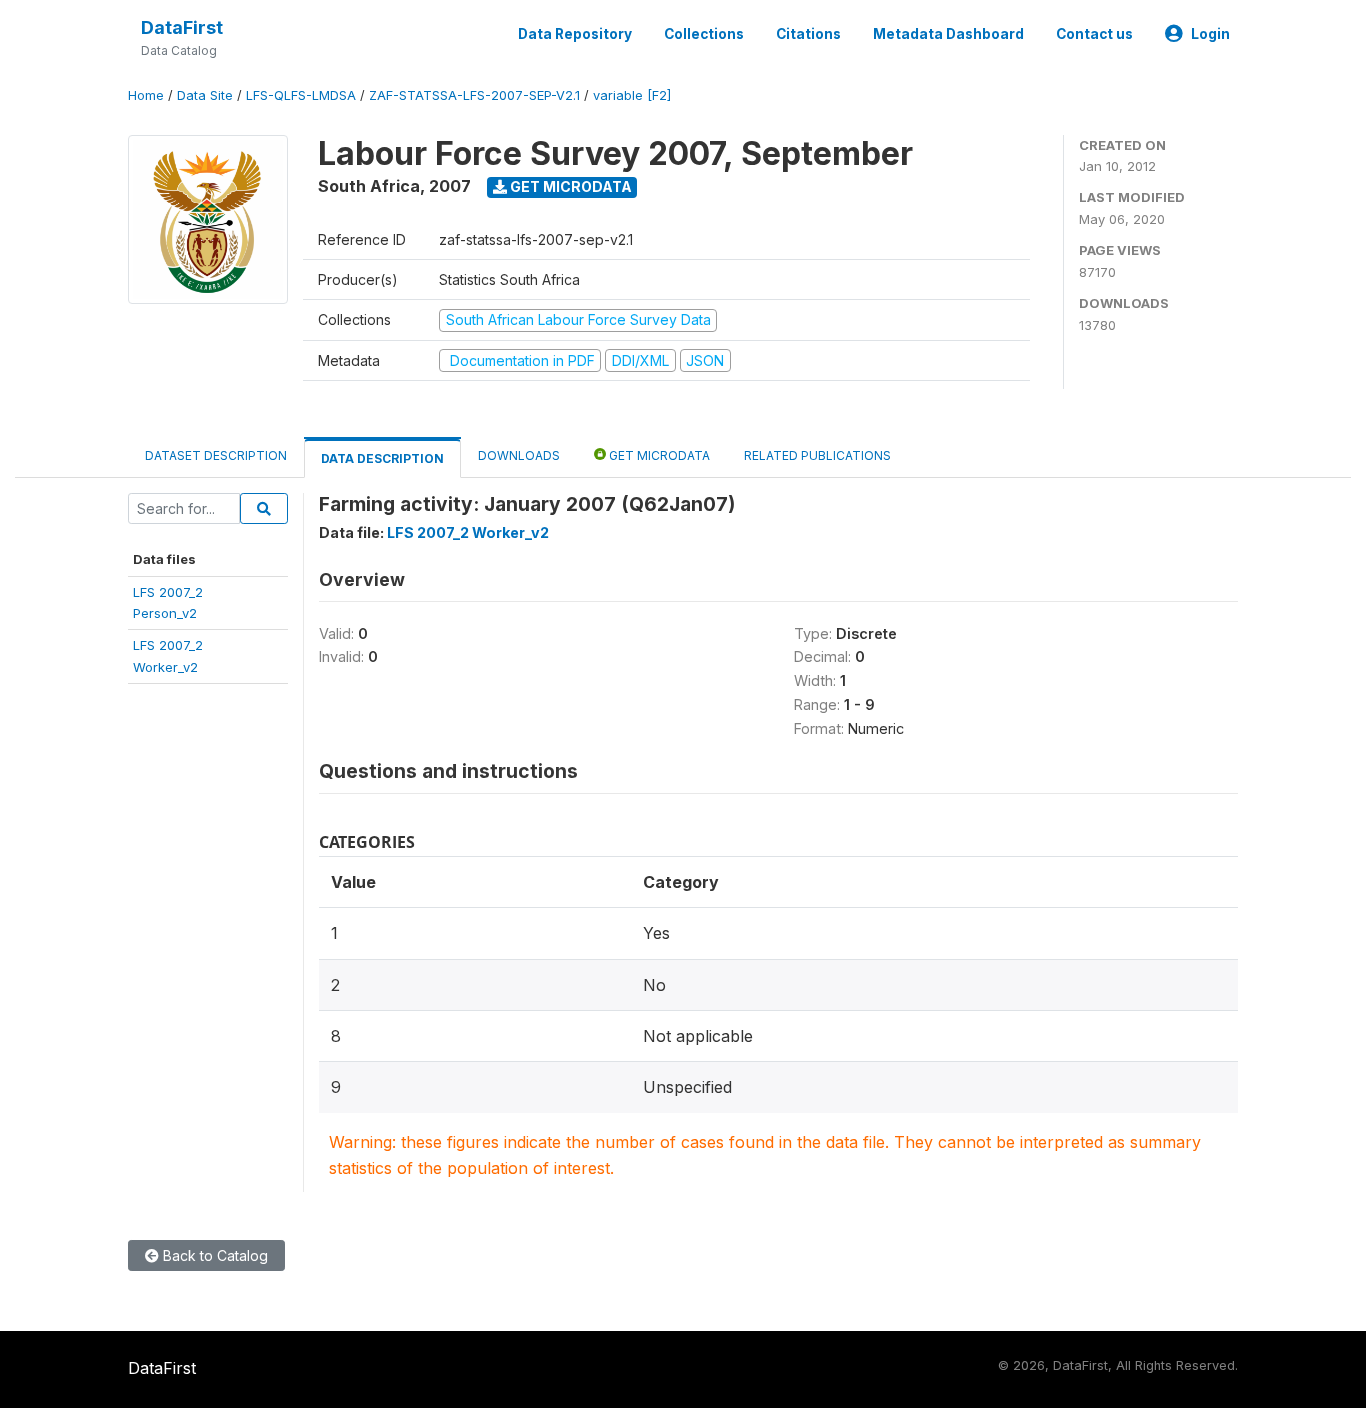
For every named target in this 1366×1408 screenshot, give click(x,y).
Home (146, 95)
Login (1210, 34)
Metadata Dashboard (948, 34)
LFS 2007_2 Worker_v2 (468, 532)
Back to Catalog (213, 1255)
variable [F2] (632, 95)
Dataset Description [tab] (216, 455)
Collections (704, 34)
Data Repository (575, 34)
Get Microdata (569, 186)
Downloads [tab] (519, 455)
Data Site (205, 95)
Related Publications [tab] (817, 455)
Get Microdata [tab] (658, 455)
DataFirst (182, 27)
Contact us (1094, 34)
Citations (808, 34)
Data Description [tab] (382, 458)
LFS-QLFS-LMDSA (301, 95)
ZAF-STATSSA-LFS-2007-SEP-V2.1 (474, 95)
